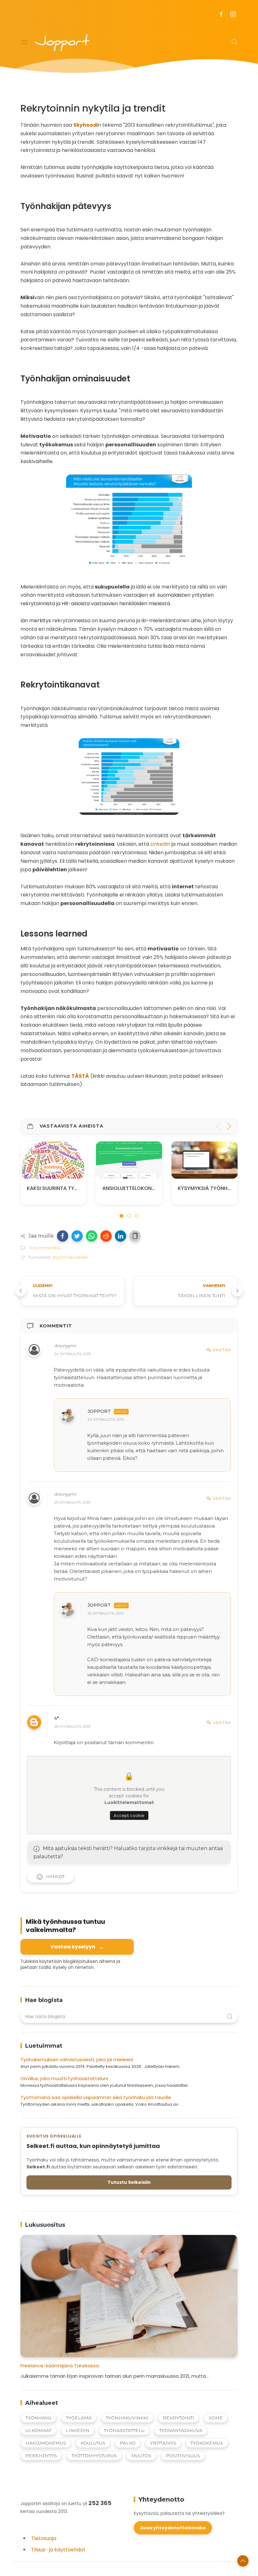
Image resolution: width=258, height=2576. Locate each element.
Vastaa (222, 1350)
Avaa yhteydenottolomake (173, 2528)
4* (56, 1719)
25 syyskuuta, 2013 (72, 1502)
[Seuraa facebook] (221, 14)
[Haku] (234, 42)
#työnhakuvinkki (70, 1257)
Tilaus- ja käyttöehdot (58, 2550)
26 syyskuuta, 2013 (72, 1726)
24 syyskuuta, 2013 (72, 1354)
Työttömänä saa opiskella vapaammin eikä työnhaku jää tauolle (96, 2097)
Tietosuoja (44, 2538)
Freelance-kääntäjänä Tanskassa (60, 2366)
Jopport (99, 1412)
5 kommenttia (44, 1248)
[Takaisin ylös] (243, 2561)
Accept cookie (129, 1816)
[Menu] (24, 43)
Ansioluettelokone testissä (65, 1188)
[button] (63, 1236)
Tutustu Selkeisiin (129, 2182)
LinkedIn (160, 844)
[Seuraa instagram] (233, 14)
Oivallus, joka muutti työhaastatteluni (64, 2078)
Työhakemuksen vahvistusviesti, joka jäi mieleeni (77, 2060)
